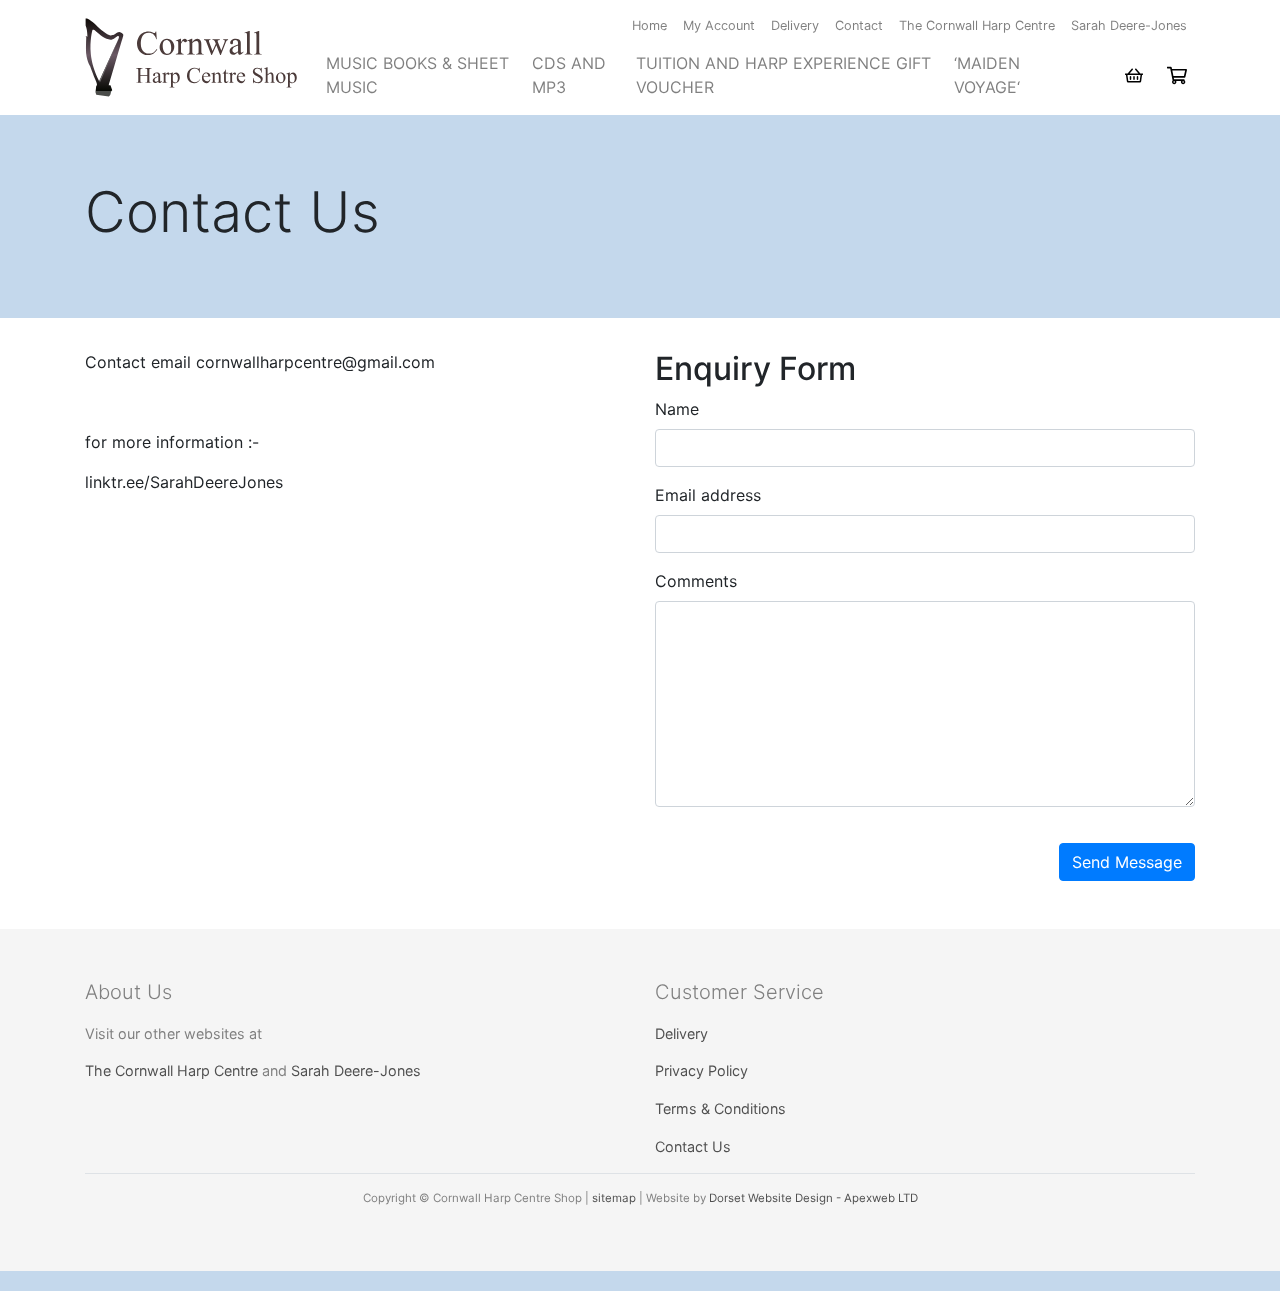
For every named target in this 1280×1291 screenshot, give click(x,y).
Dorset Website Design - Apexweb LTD (813, 1198)
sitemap (614, 1198)
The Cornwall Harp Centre (977, 25)
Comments (696, 581)
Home (649, 25)
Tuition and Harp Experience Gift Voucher (783, 75)
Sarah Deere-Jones (1129, 25)
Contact (859, 25)
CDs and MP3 (569, 75)
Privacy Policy (701, 1070)
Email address (708, 495)
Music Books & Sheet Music (417, 75)
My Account (719, 25)
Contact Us (693, 1146)
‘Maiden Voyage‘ (987, 75)
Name (677, 409)
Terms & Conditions (720, 1108)
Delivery (795, 25)
